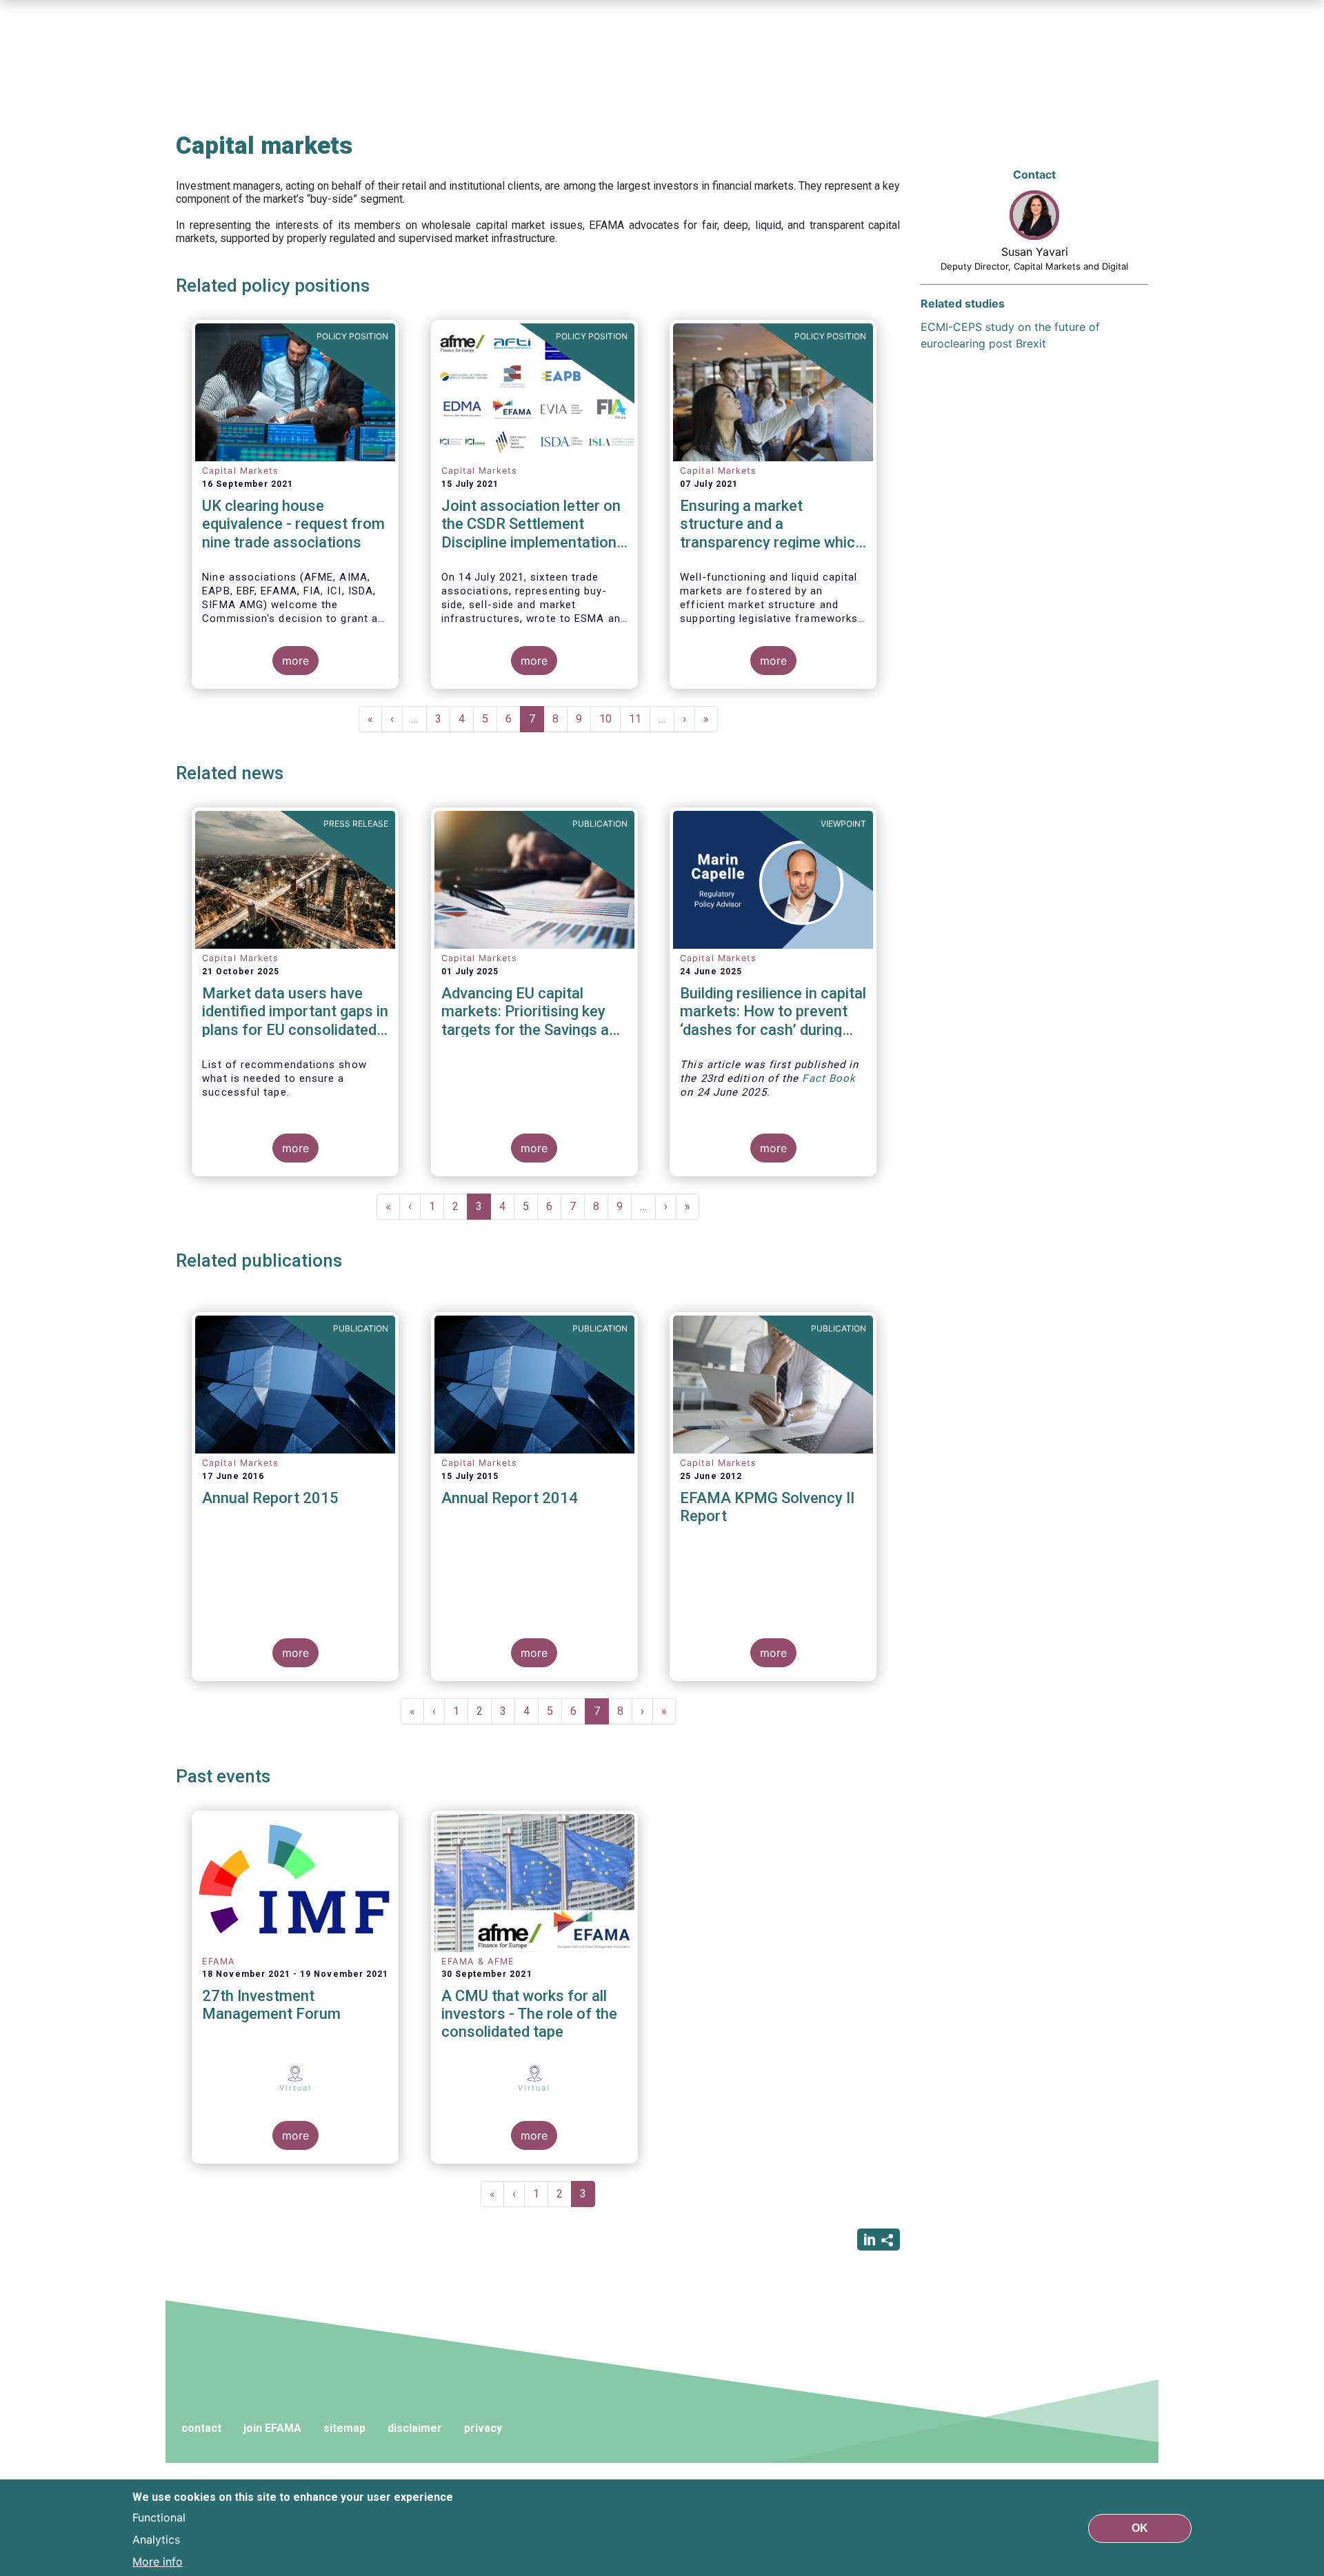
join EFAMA (272, 2428)
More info (158, 2561)
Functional (159, 2517)
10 (610, 719)
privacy (483, 2428)
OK (1140, 2527)
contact (201, 2428)
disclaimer (415, 2428)
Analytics (156, 2539)
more (295, 661)
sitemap (344, 2428)
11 (640, 719)
